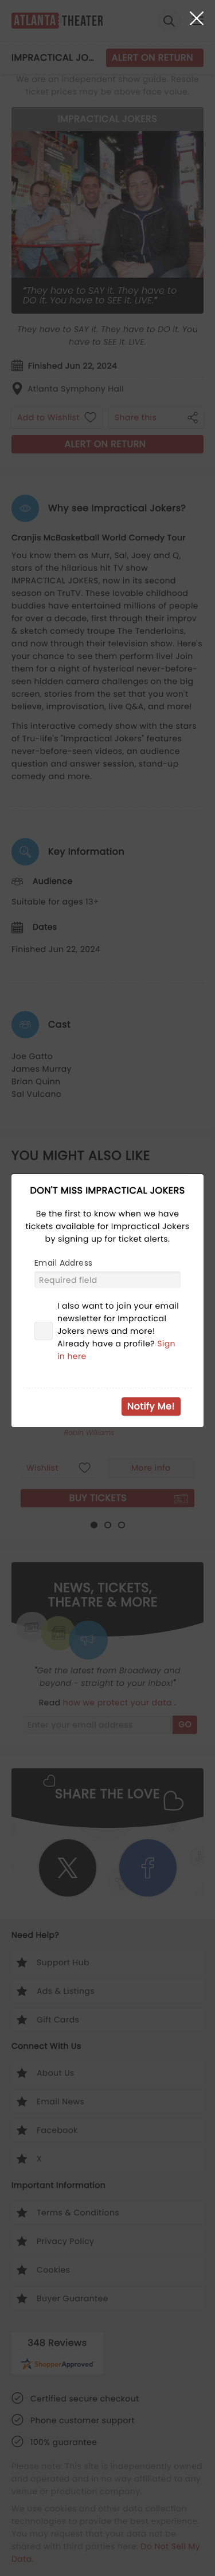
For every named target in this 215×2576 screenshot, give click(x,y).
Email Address (63, 1263)
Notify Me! (151, 1406)
